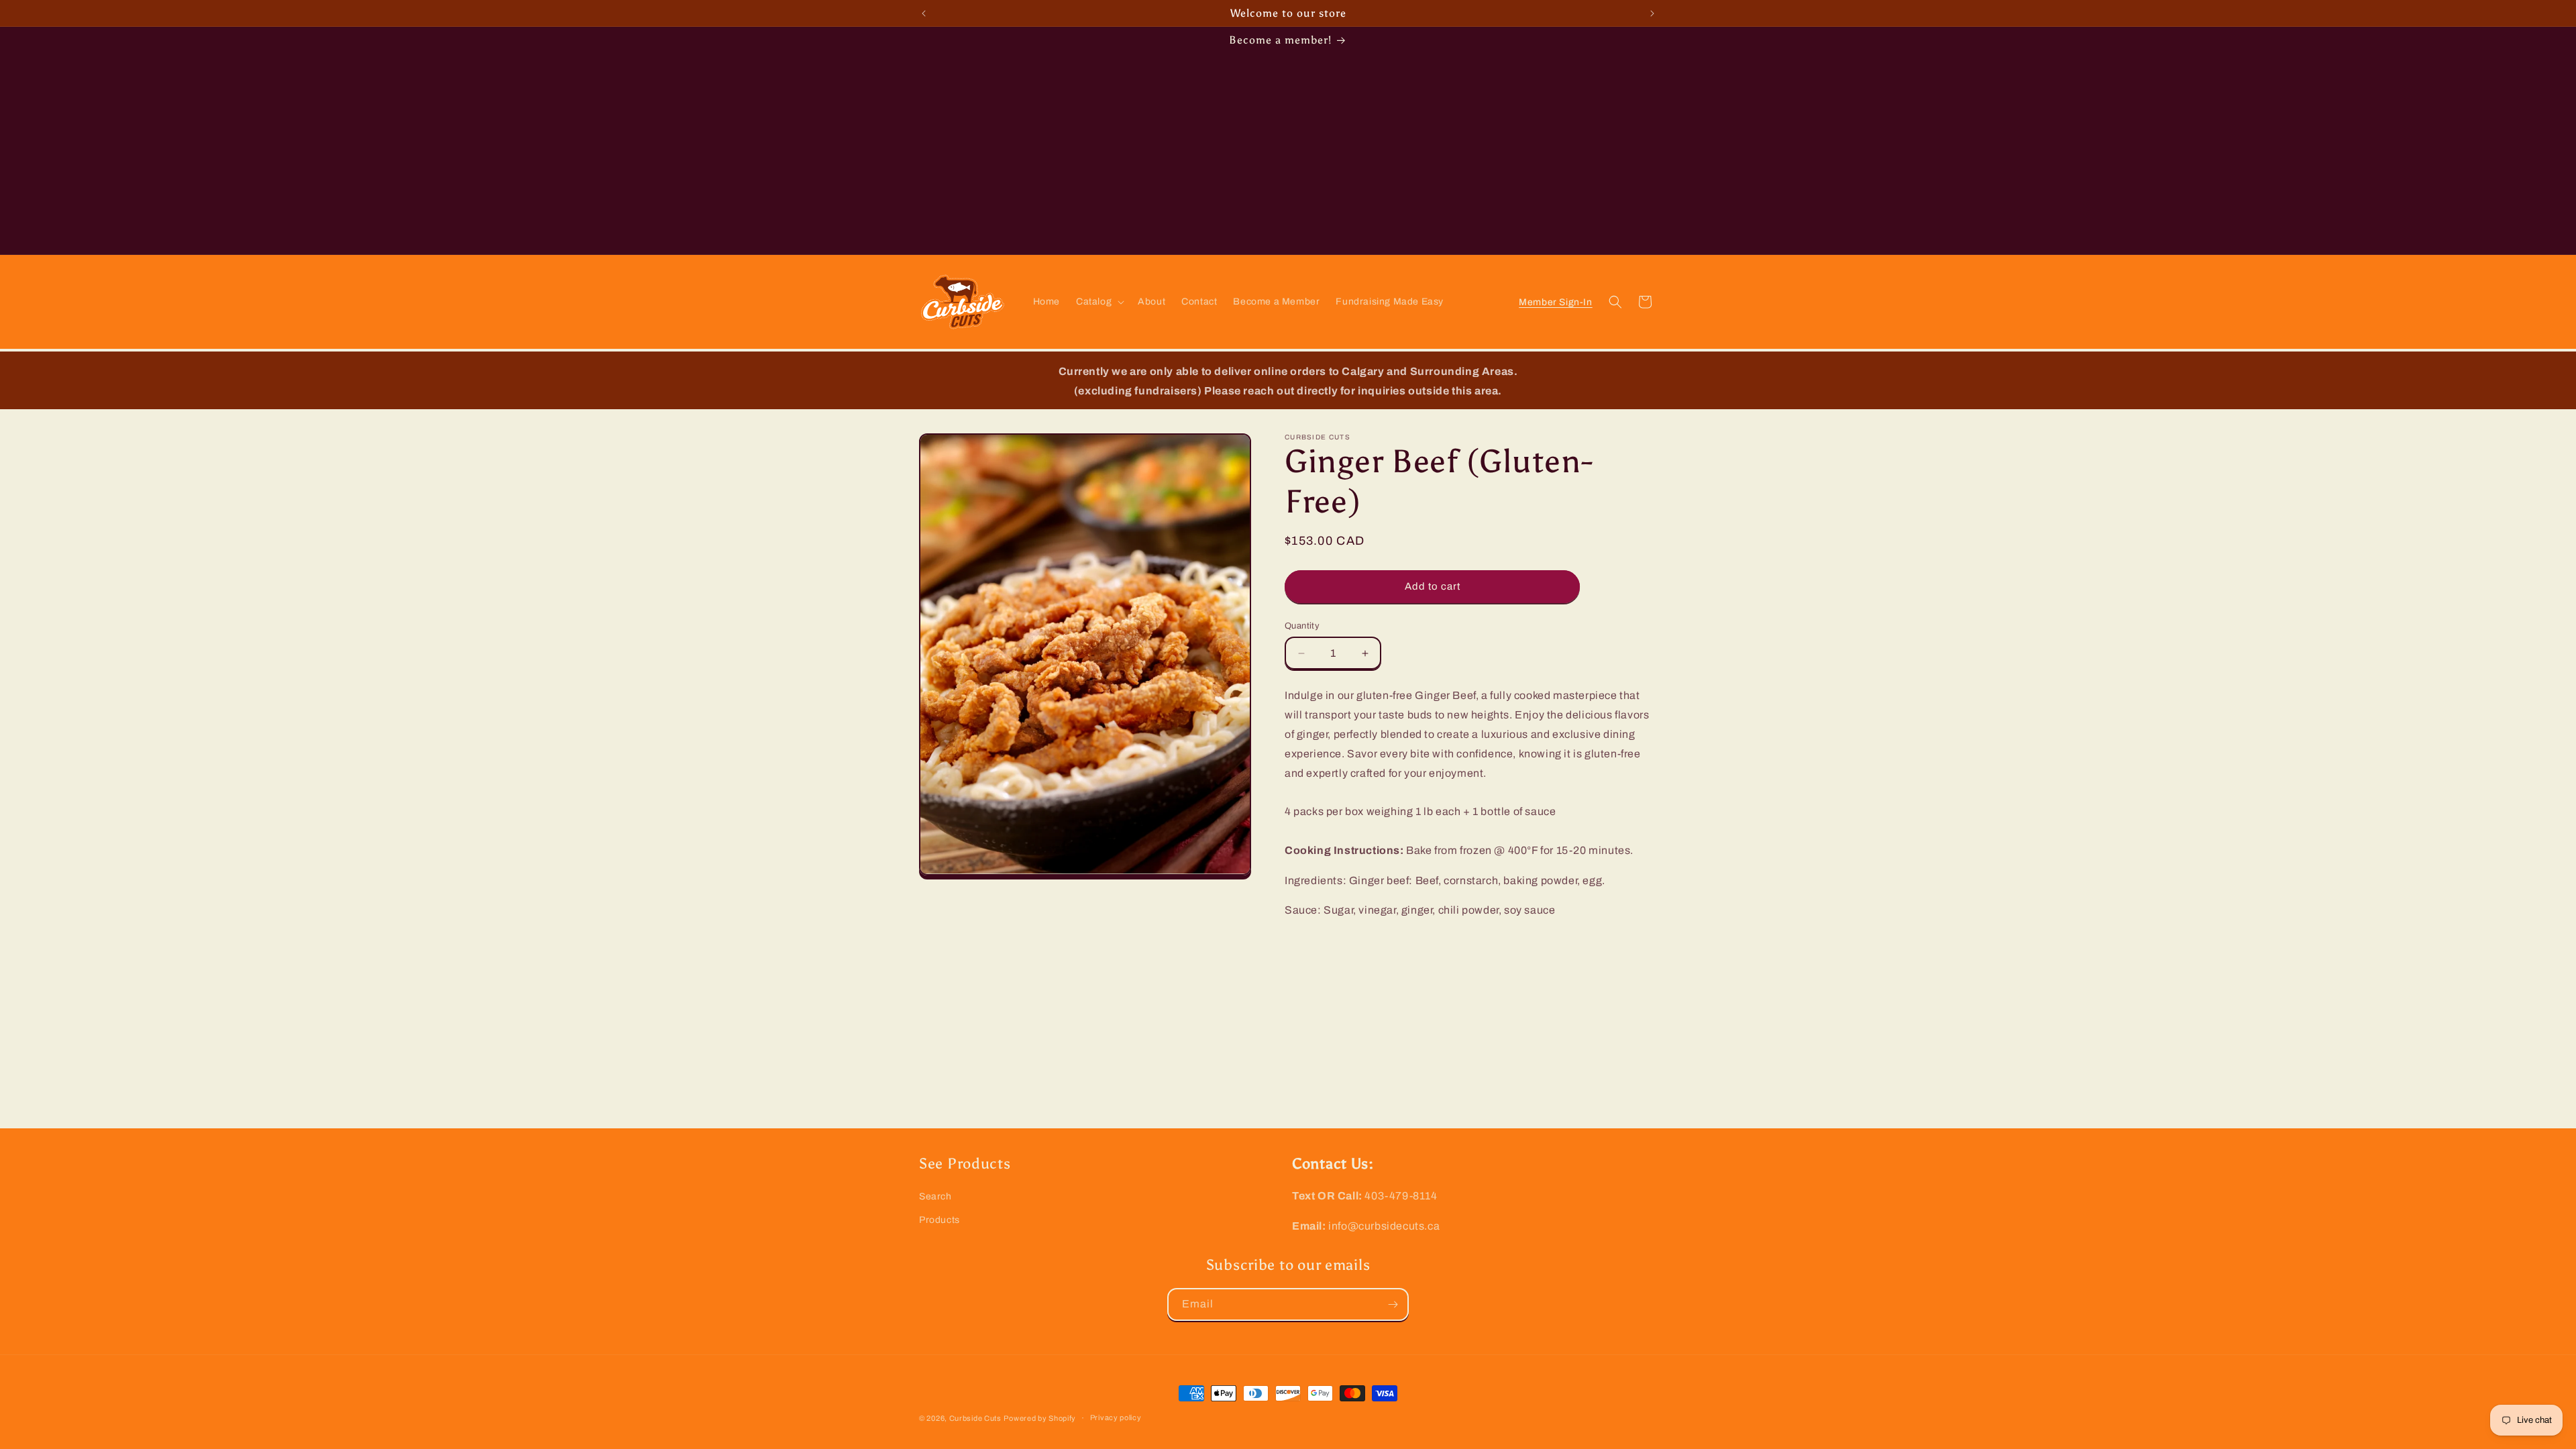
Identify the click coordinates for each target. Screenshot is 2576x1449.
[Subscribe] (1393, 1304)
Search (935, 1196)
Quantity (1302, 626)
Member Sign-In (1556, 302)
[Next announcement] (1652, 13)
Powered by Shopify (1040, 1418)
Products (940, 1220)
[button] (1099, 302)
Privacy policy (1116, 1417)
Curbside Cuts (975, 1418)
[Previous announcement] (924, 13)
